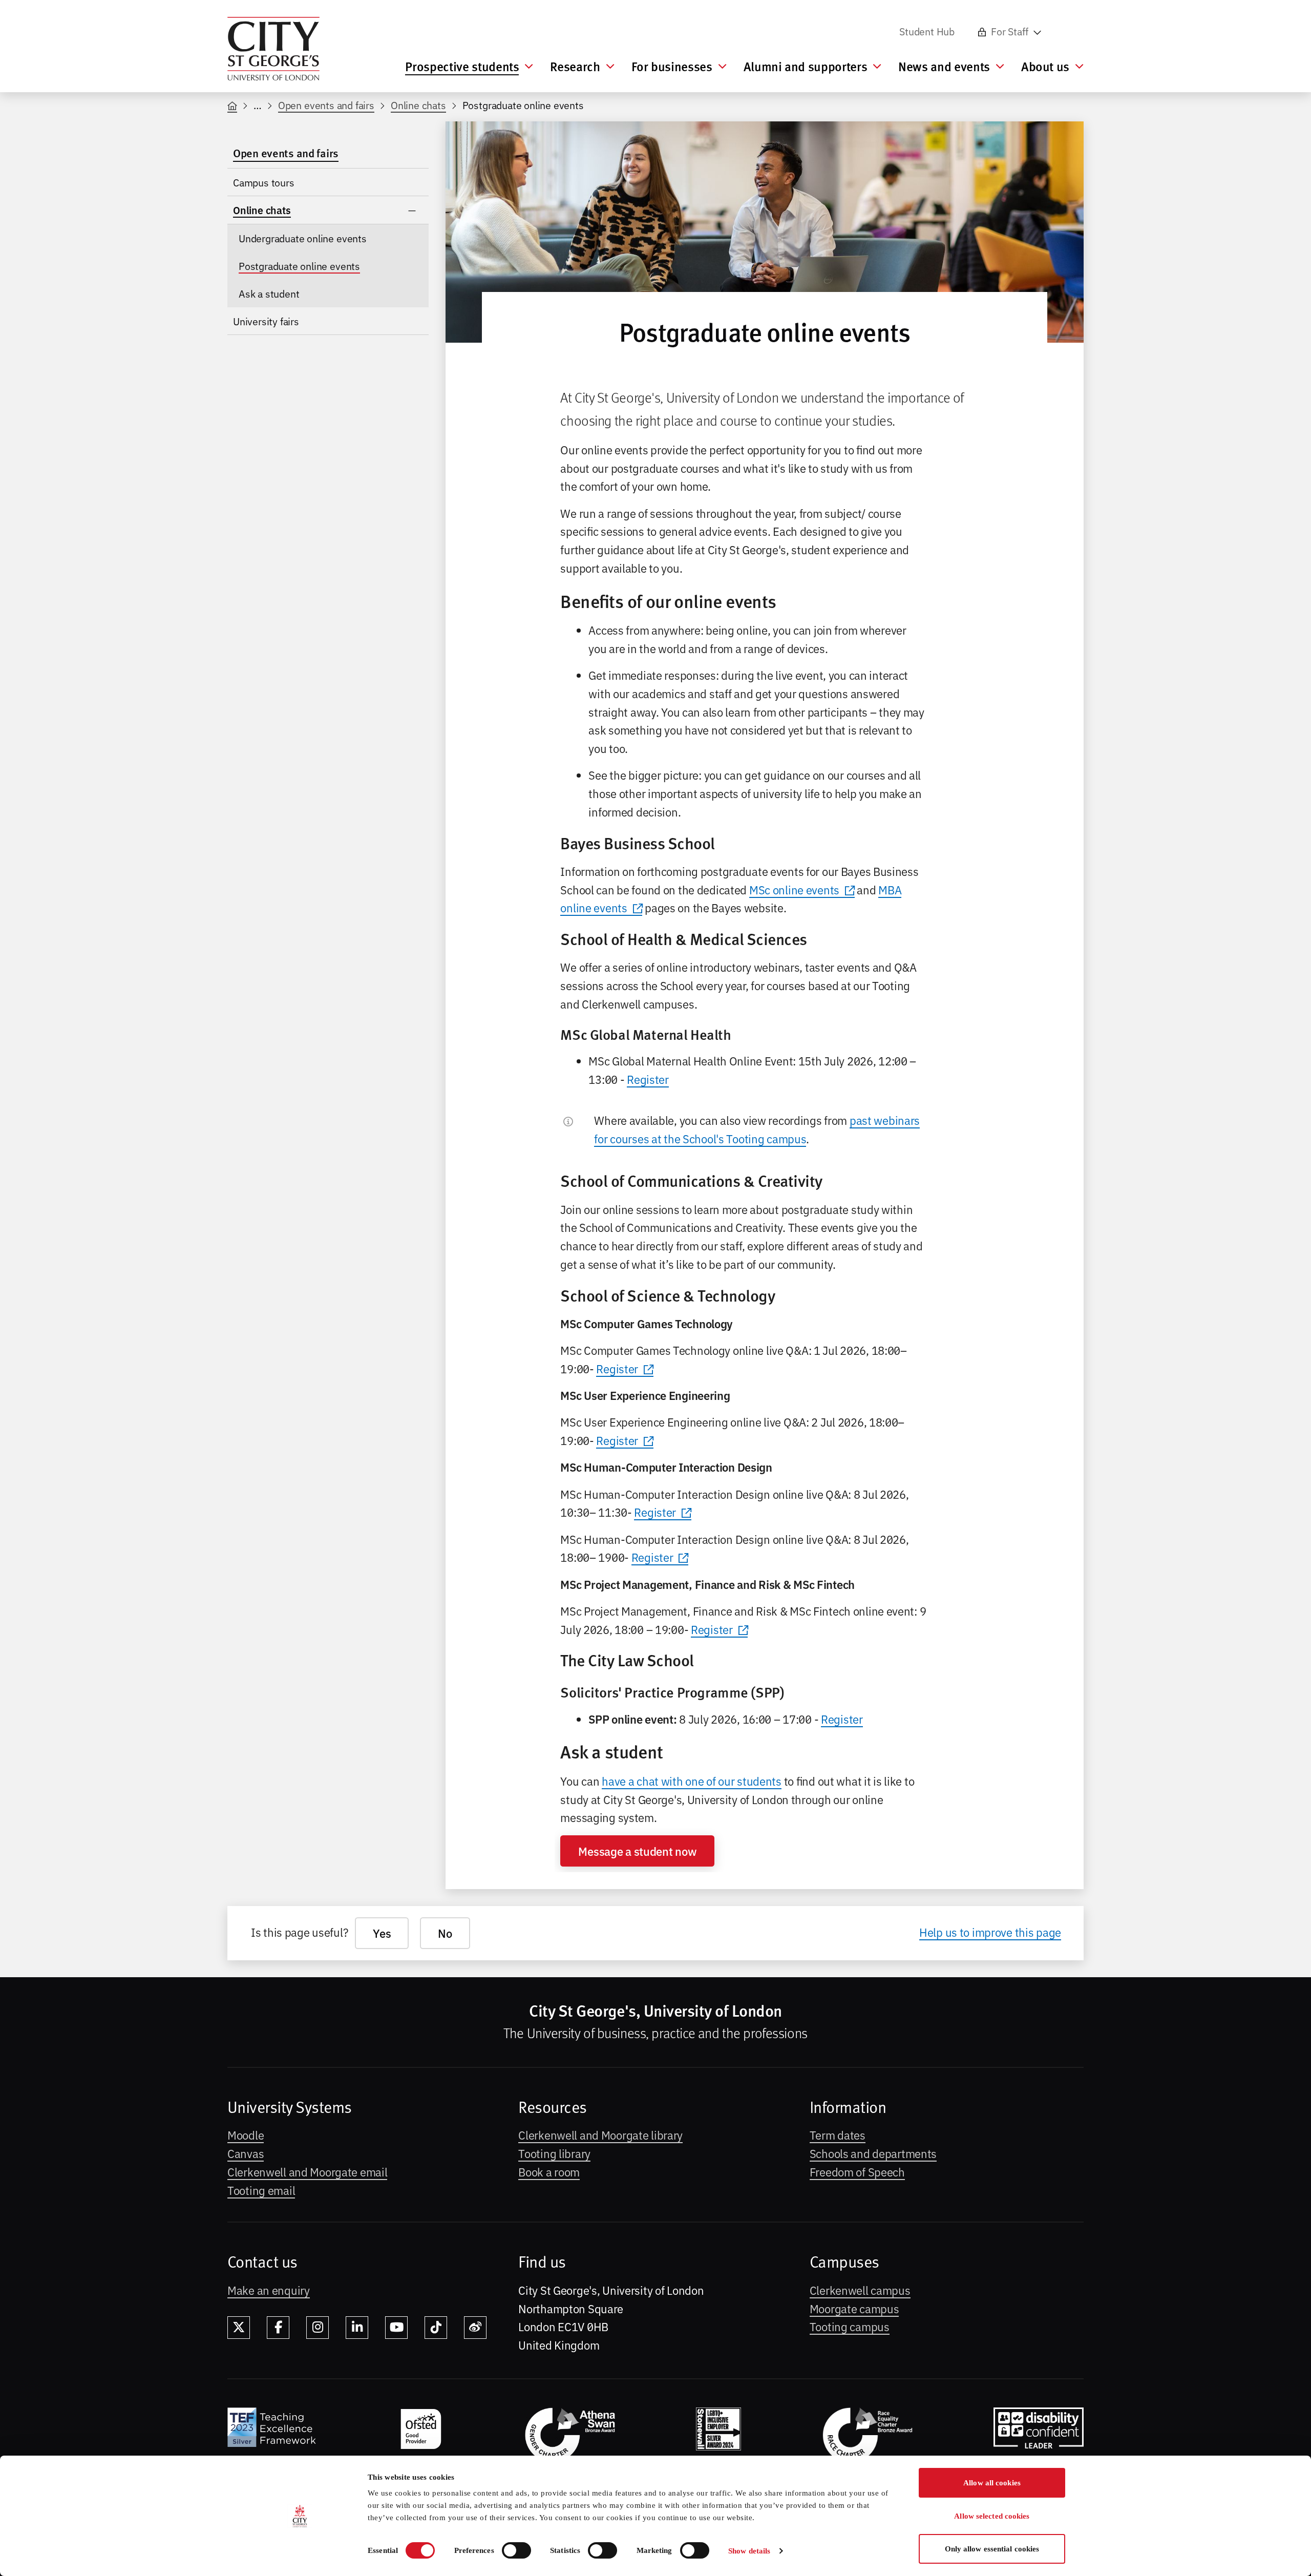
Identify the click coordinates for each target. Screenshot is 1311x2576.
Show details (749, 2551)
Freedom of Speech (857, 2171)
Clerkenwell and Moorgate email (307, 2171)
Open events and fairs (326, 105)
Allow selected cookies (992, 2516)
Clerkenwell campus (860, 2290)
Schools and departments (873, 2153)
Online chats (418, 105)
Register (648, 1079)
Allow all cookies (992, 2483)
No (445, 1933)
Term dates (838, 2134)
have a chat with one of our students (692, 1781)
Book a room (549, 2171)
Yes (382, 1933)
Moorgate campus (854, 2308)
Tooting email (261, 2190)
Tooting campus (850, 2326)
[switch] (516, 2550)
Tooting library (554, 2153)
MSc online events (794, 889)
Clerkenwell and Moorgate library (600, 2134)
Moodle (246, 2134)
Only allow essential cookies (992, 2549)
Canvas (246, 2153)
